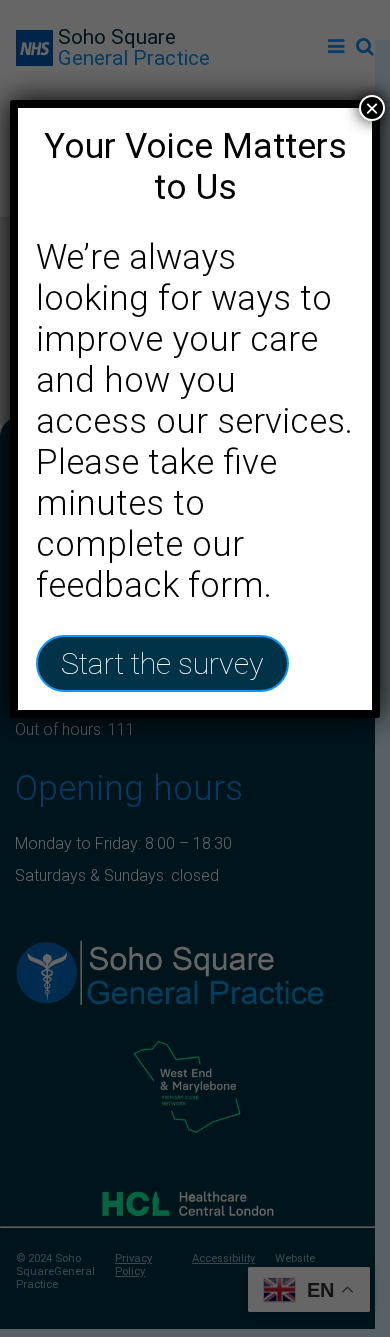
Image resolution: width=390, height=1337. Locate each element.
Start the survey (162, 663)
